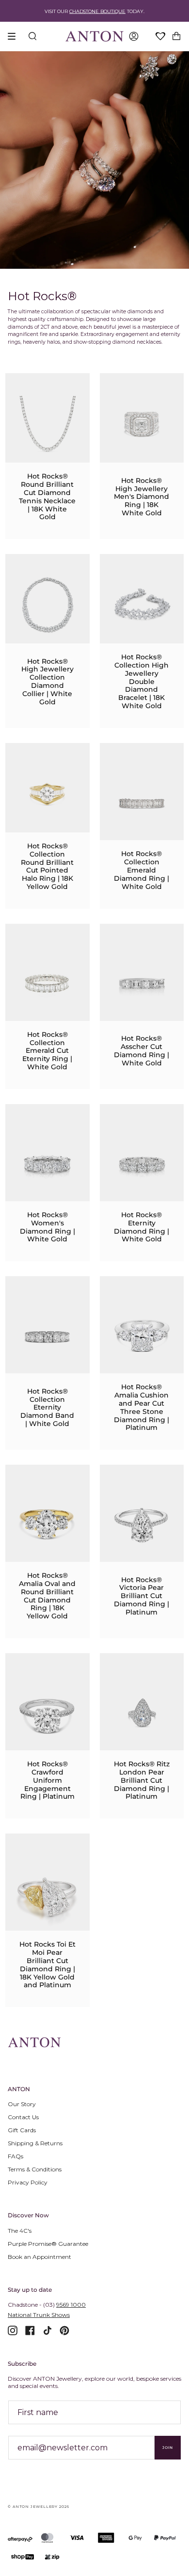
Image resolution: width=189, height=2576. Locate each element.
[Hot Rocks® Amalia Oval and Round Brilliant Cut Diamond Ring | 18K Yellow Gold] (47, 1524)
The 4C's (20, 2231)
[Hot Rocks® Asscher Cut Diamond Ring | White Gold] (142, 983)
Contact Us (23, 2117)
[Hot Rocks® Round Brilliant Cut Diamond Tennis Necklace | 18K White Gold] (47, 424)
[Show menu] (15, 36)
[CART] (176, 36)
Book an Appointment (39, 2257)
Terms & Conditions (35, 2169)
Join (168, 2448)
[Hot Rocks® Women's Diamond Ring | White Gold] (47, 1164)
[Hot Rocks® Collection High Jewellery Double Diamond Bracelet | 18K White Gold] (142, 605)
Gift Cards (22, 2130)
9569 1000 (71, 2305)
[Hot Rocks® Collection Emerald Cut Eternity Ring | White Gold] (47, 983)
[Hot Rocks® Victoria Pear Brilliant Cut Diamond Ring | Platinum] (142, 1524)
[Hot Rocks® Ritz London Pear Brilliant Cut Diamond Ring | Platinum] (142, 1713)
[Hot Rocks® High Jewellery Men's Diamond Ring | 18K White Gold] (142, 424)
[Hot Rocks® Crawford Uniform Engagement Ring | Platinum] (47, 1713)
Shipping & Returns (35, 2143)
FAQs (16, 2156)
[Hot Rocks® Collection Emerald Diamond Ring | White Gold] (142, 802)
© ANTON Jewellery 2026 (39, 2507)
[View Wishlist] (161, 37)
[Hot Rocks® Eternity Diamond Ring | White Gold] (142, 1164)
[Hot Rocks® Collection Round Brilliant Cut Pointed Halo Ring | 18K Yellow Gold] (47, 794)
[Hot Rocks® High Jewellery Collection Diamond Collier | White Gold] (47, 605)
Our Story (22, 2104)
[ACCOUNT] (134, 36)
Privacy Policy (28, 2182)
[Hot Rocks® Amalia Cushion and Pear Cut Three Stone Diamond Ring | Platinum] (142, 1336)
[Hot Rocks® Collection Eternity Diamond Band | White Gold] (47, 1336)
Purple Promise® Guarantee (48, 2244)
